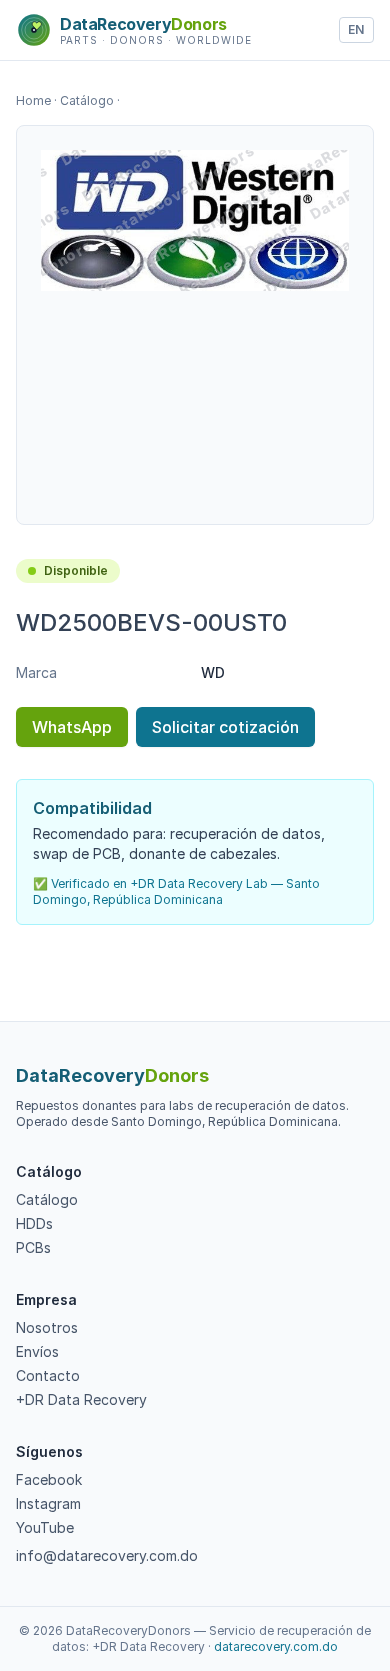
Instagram (48, 1503)
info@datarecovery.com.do (107, 1555)
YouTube (45, 1527)
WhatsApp (72, 727)
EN (356, 29)
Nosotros (47, 1327)
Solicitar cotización (225, 727)
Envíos (37, 1351)
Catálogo (87, 100)
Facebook (49, 1479)
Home (33, 100)
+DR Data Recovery (81, 1399)
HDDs (34, 1223)
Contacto (48, 1375)
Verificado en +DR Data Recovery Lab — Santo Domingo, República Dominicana (176, 891)
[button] (195, 220)
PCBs (33, 1247)
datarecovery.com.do (276, 1646)
